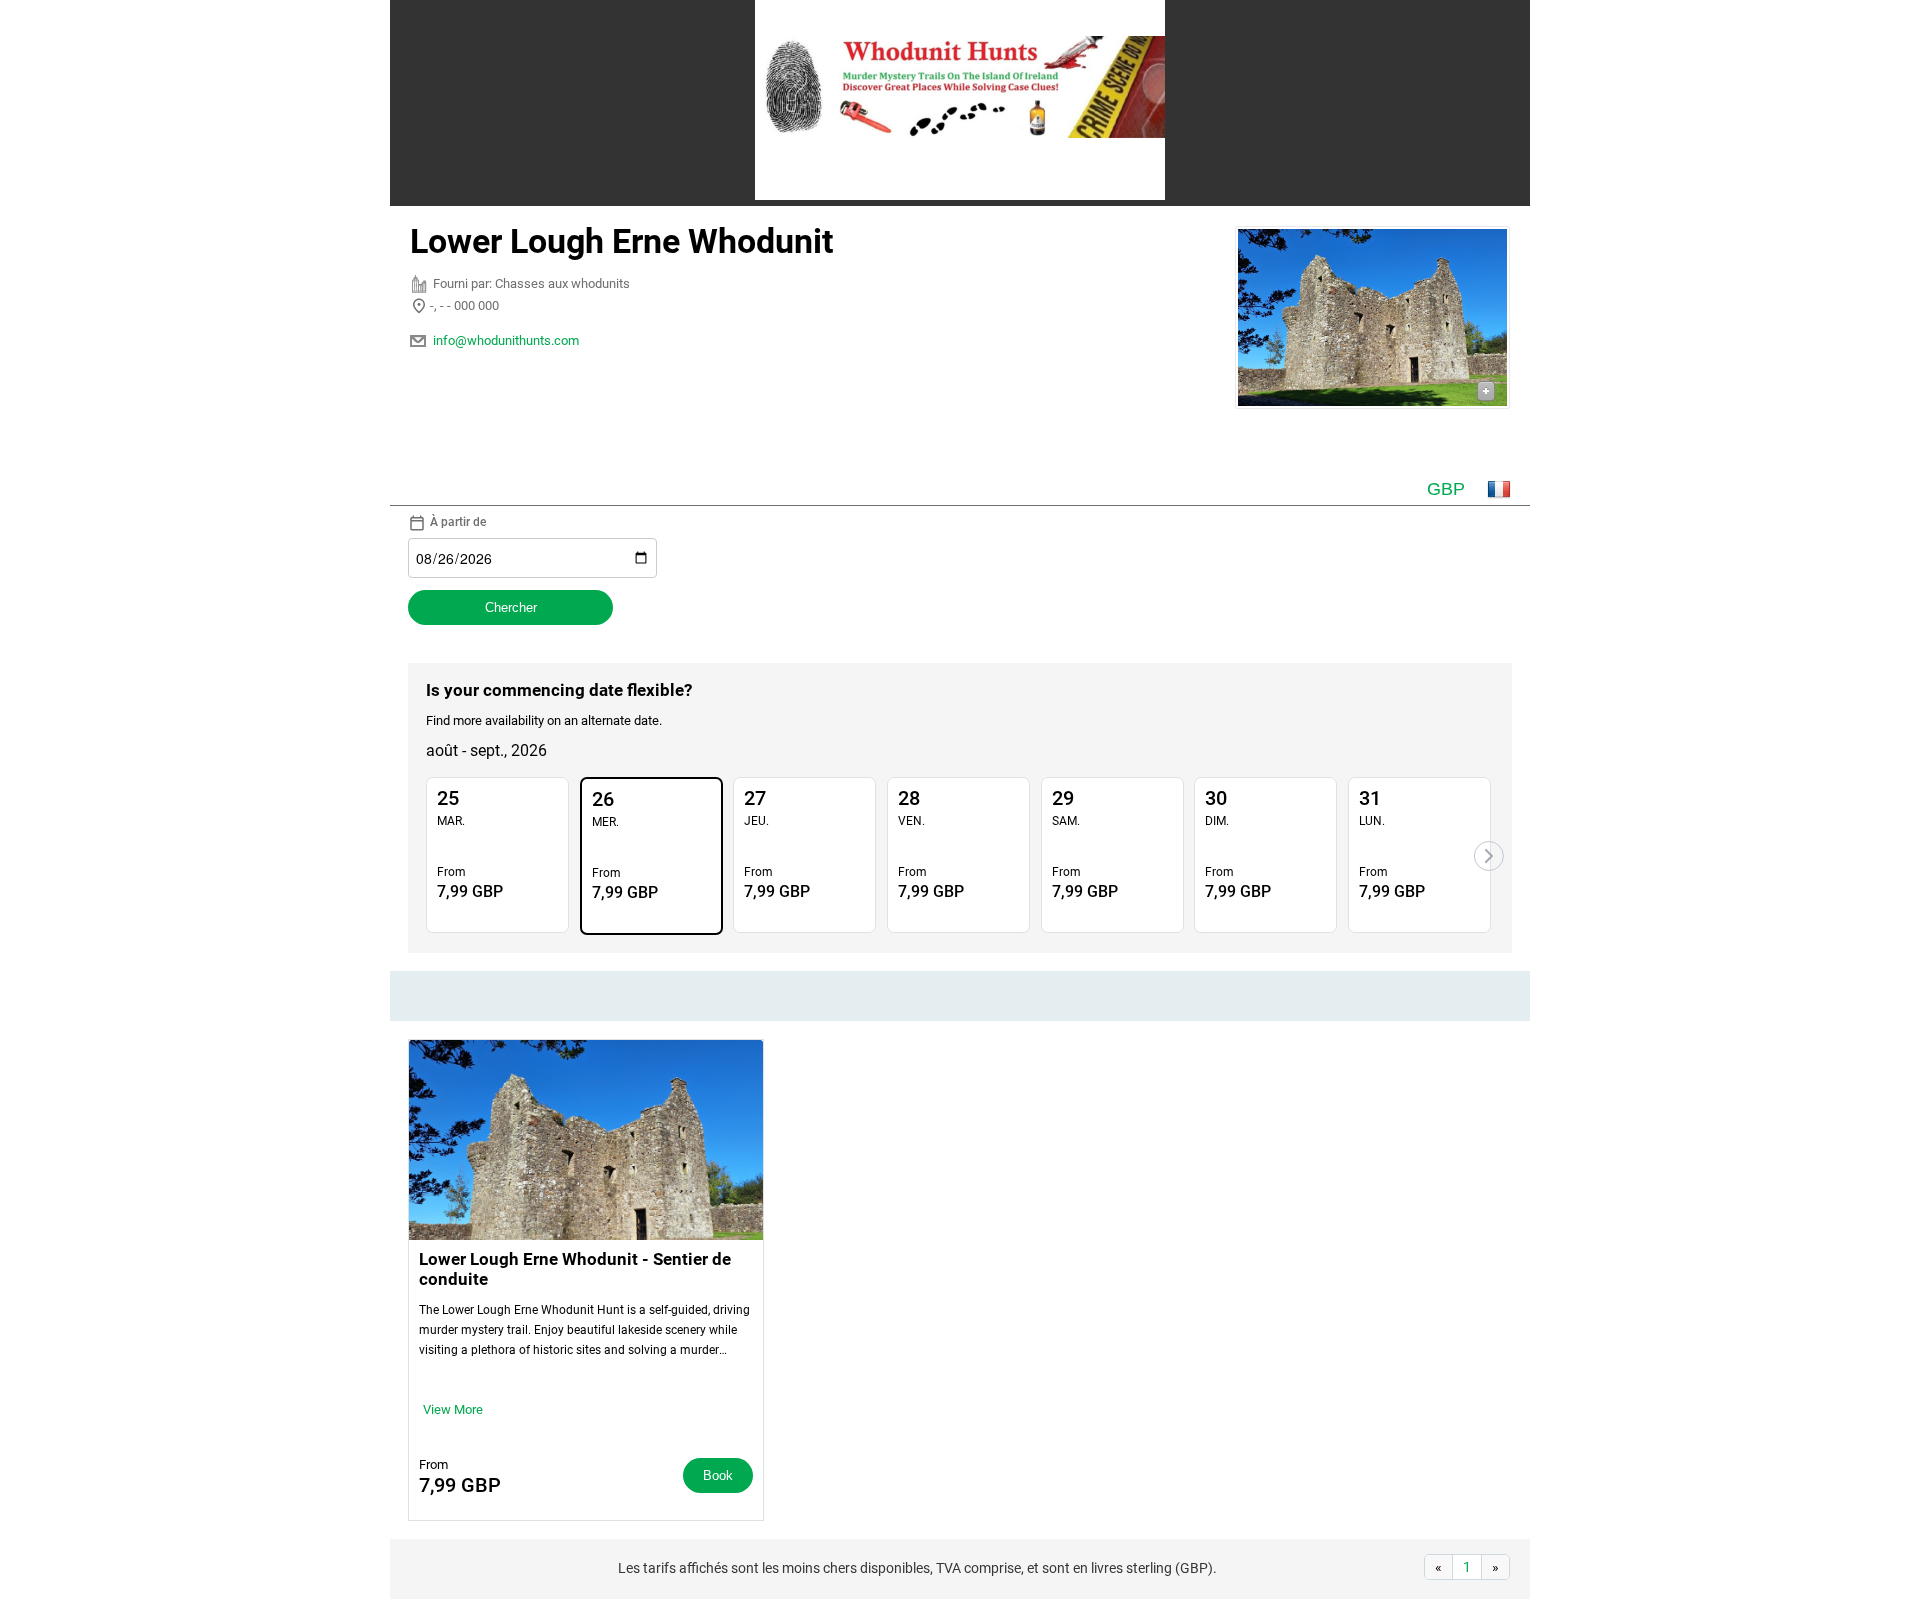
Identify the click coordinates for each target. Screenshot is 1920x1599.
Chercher (511, 607)
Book (718, 1475)
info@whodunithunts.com (506, 340)
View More (453, 1409)
